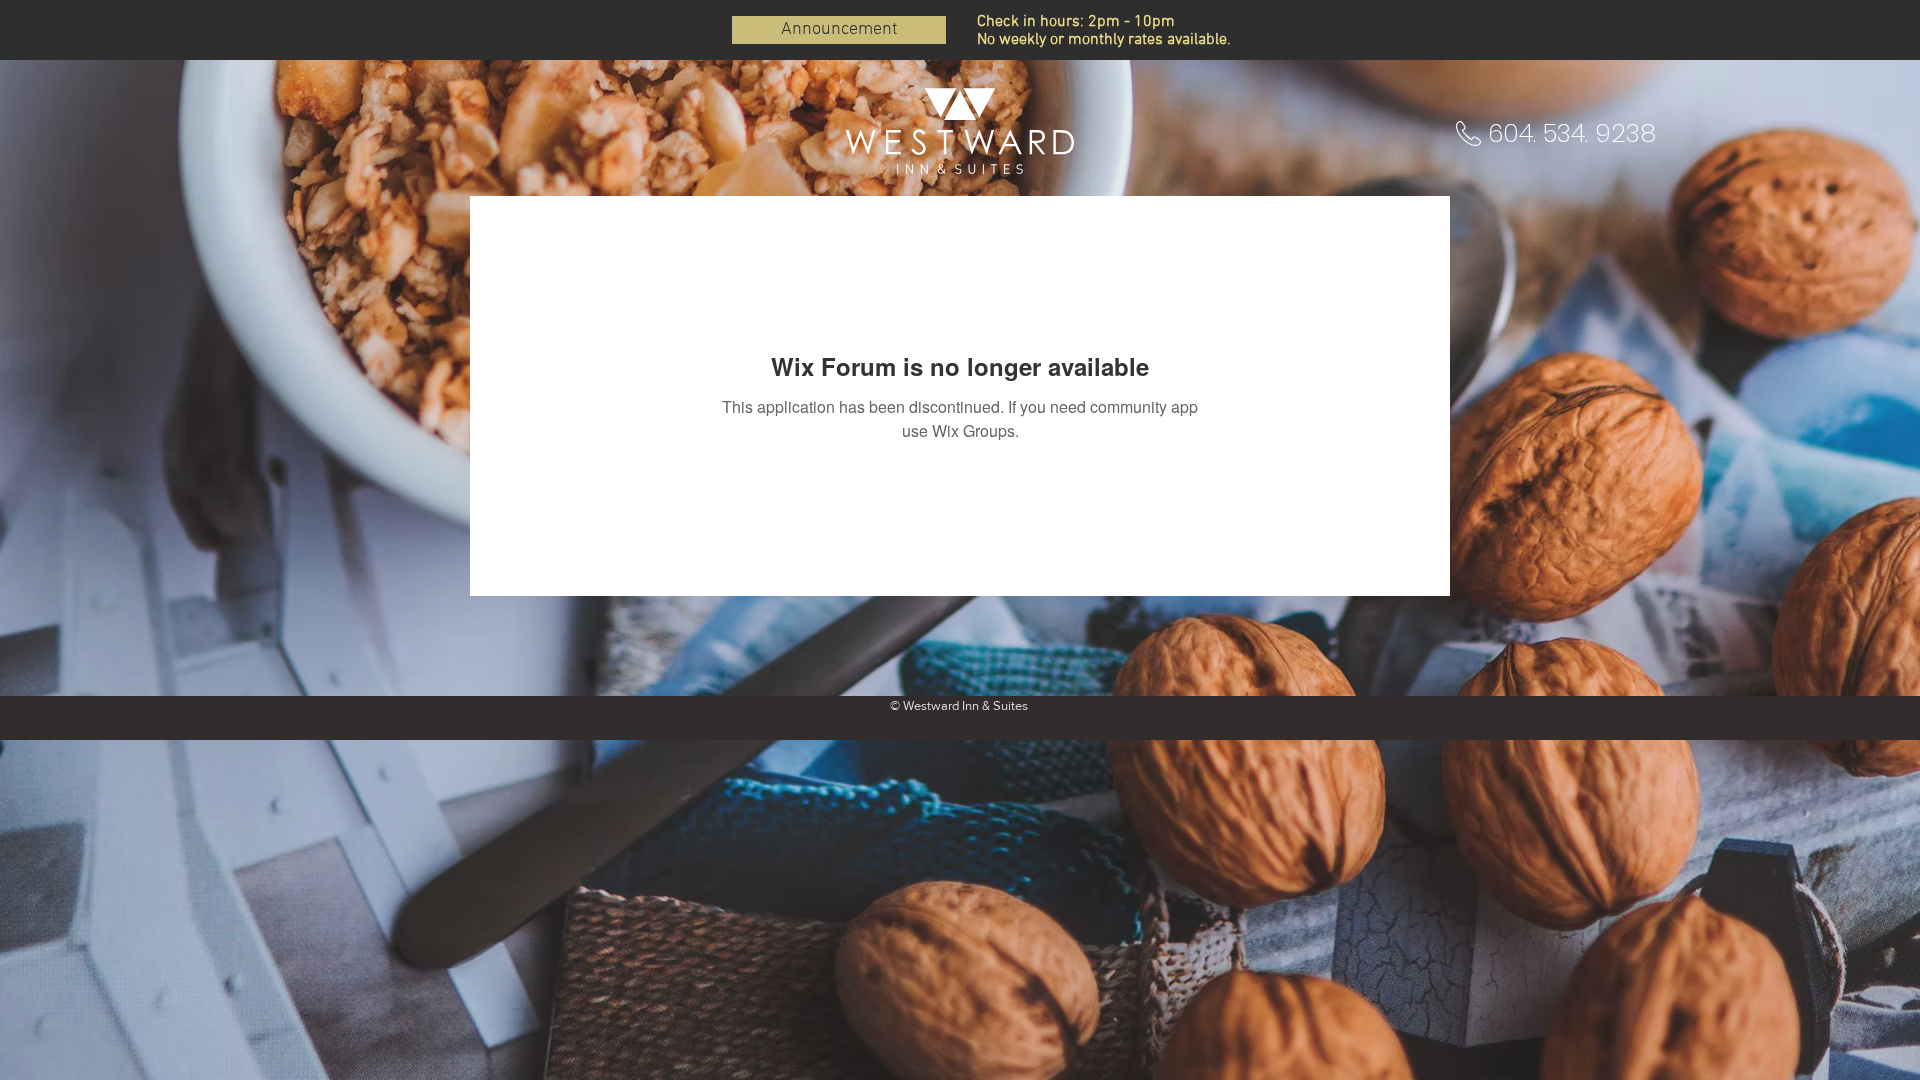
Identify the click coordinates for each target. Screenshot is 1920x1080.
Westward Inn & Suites (965, 705)
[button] (1577, 133)
